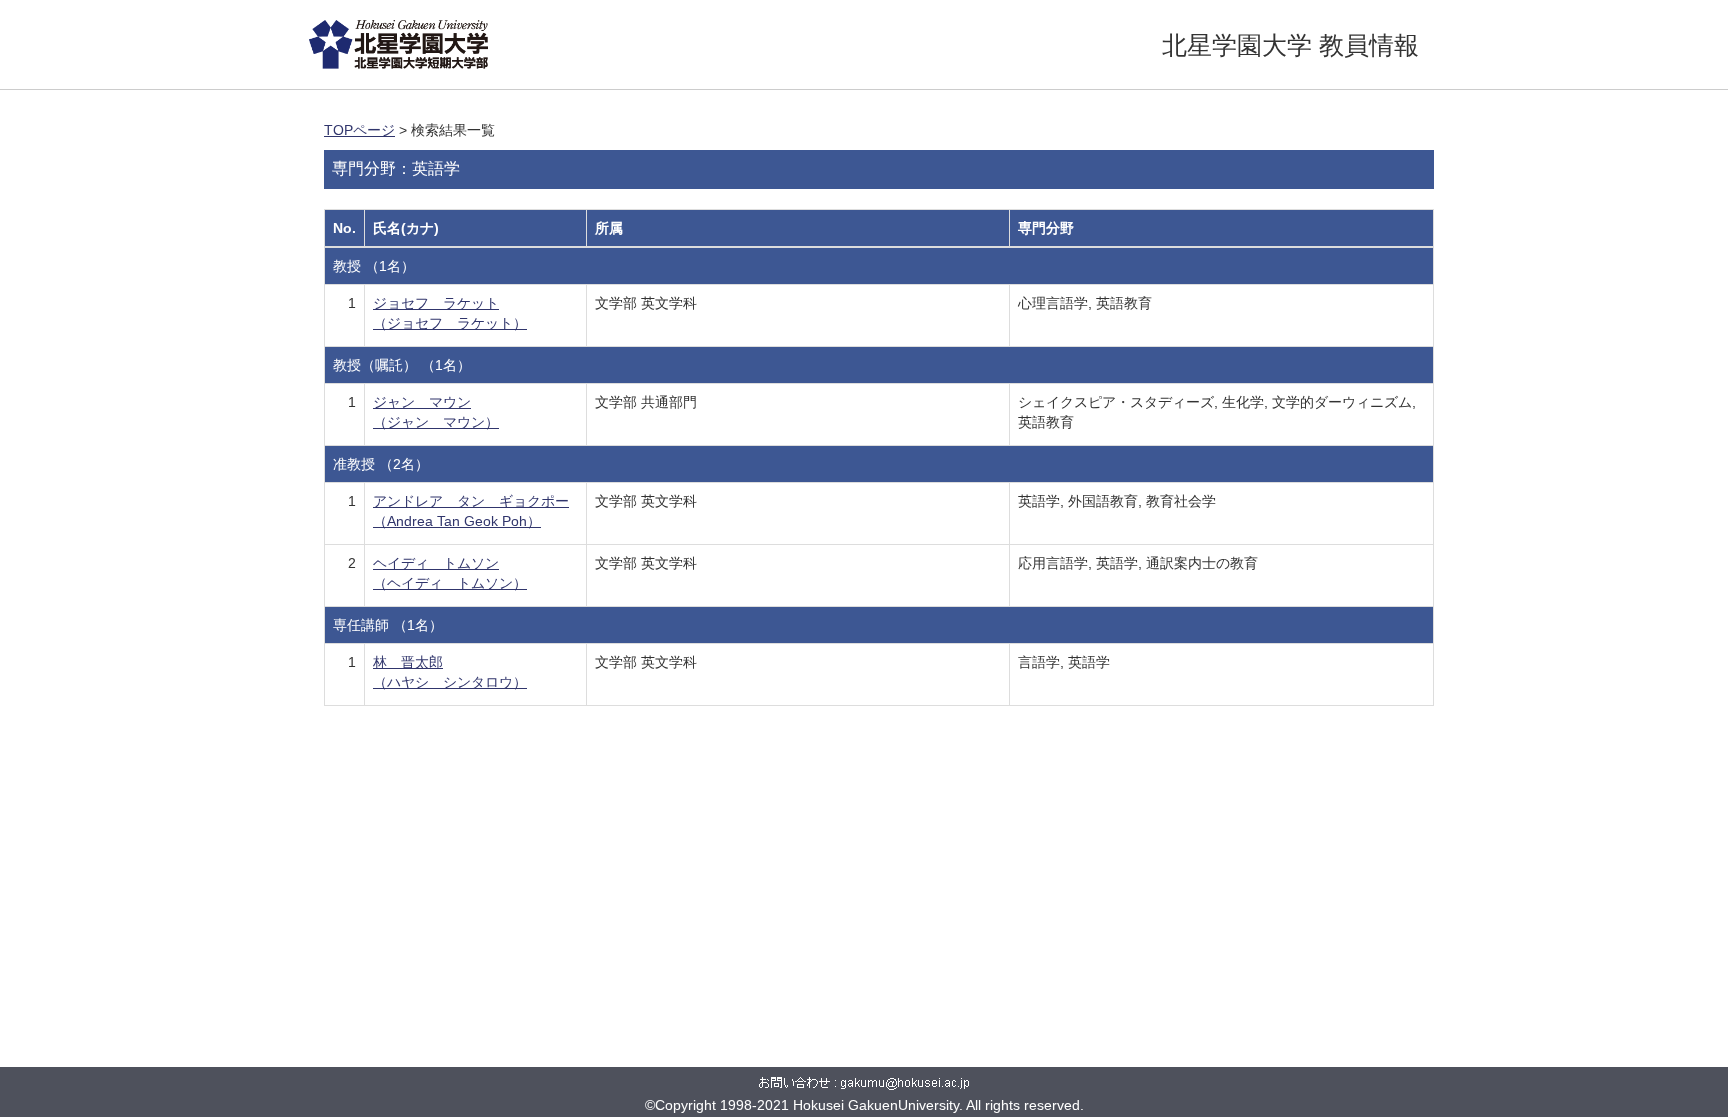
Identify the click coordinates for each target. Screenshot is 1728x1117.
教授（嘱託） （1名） (402, 365)
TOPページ (359, 130)
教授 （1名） (374, 266)
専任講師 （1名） (388, 625)
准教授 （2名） (381, 464)
